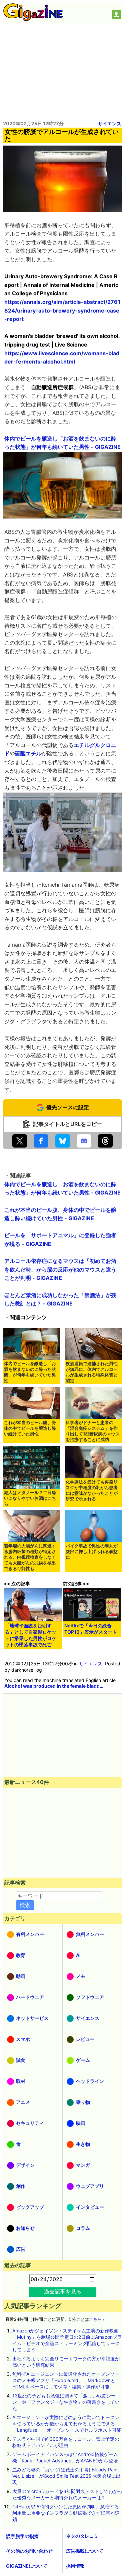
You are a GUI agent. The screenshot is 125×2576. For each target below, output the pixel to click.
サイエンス (110, 123)
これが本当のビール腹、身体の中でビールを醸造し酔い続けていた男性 (30, 1428)
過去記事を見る (63, 2291)
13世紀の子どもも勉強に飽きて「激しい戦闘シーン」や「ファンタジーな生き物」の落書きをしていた (66, 2402)
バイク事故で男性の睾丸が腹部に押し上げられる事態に (92, 1552)
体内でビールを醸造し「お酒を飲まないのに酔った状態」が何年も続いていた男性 (30, 1372)
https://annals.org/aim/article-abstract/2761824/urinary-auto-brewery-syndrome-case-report (62, 310)
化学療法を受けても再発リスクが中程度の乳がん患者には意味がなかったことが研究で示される (92, 1490)
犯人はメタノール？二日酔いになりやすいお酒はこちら (30, 1498)
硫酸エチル (28, 753)
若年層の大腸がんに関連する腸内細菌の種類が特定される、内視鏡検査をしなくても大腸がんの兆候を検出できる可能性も (30, 1557)
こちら (95, 2319)
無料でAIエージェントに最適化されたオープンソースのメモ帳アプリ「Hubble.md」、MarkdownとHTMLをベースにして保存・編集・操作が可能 (66, 2380)
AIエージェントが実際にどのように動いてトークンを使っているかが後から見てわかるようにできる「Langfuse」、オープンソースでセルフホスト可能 (67, 2424)
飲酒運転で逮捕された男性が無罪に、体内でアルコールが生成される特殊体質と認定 (92, 1372)
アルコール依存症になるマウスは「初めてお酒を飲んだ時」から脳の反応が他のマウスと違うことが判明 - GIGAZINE (60, 1269)
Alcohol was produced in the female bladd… (54, 1686)
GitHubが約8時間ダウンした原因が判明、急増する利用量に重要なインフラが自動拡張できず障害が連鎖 (66, 2513)
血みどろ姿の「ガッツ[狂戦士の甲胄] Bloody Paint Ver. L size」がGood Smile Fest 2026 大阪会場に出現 (66, 2476)
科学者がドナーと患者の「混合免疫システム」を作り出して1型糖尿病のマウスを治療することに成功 (93, 1431)
